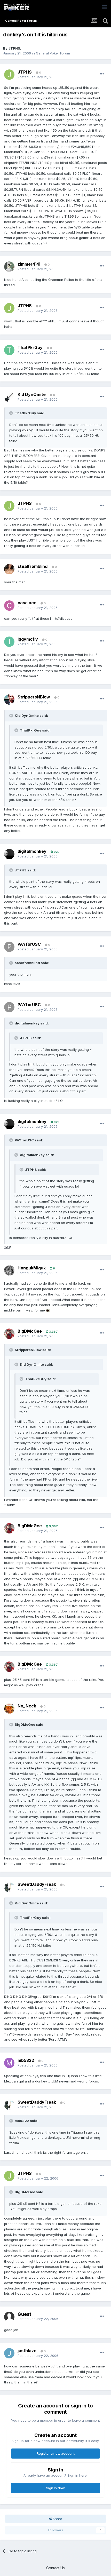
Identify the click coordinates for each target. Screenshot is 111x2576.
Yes (7, 1247)
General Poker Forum (53, 53)
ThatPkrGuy (30, 347)
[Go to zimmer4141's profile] (9, 267)
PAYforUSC (29, 944)
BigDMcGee (30, 1331)
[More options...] (102, 74)
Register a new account (56, 2453)
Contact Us (55, 2568)
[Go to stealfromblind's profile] (9, 569)
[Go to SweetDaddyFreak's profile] (9, 1887)
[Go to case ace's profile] (9, 606)
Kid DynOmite (32, 394)
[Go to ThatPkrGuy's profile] (9, 350)
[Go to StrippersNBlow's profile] (9, 699)
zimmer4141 (29, 264)
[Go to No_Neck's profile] (9, 1708)
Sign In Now (55, 2488)
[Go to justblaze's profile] (9, 2353)
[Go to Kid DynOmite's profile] (9, 397)
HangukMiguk (32, 1268)
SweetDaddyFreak (37, 1884)
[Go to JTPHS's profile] (9, 75)
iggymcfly (28, 639)
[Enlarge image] (48, 1310)
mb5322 (26, 2060)
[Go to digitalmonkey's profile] (9, 854)
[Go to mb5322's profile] (9, 2063)
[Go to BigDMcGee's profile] (9, 1334)
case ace (27, 603)
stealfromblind (33, 566)
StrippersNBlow (34, 697)
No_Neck (27, 1706)
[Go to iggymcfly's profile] (9, 642)
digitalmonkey (32, 851)
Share (57, 2519)
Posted (38, 77)
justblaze (27, 2351)
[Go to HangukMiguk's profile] (9, 1270)
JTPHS (14, 48)
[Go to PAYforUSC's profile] (9, 947)
